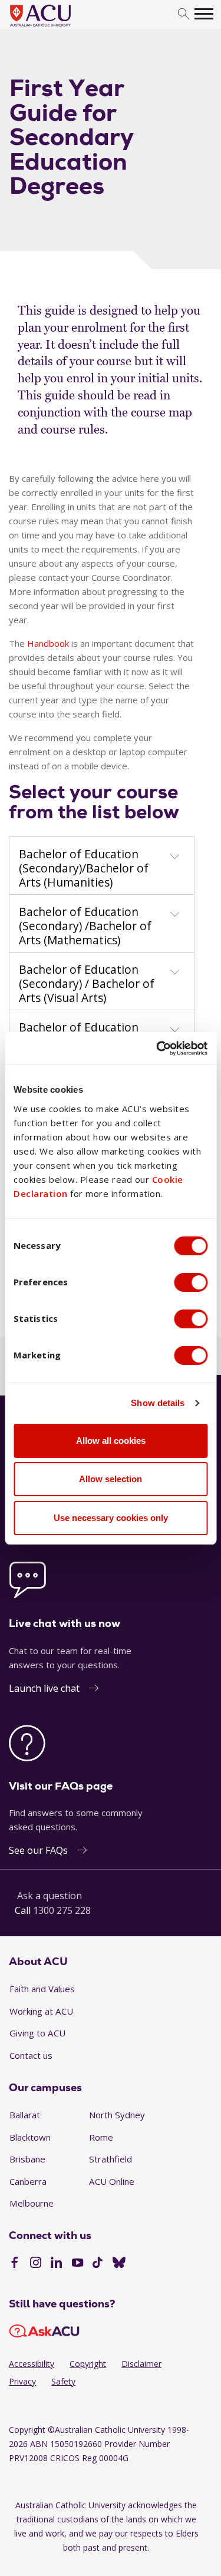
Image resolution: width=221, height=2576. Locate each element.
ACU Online (112, 2181)
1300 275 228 (62, 1910)
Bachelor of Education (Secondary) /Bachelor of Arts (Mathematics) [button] (85, 926)
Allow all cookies (111, 1441)
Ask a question (50, 1896)
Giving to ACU (37, 2033)
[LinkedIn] (56, 2264)
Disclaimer (141, 2364)
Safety (63, 2381)
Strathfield (111, 2159)
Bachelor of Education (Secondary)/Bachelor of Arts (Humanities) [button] (84, 868)
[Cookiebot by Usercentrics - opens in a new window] (157, 1049)
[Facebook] (14, 2264)
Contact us (31, 2055)
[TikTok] (98, 2264)
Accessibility (32, 2364)
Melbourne (32, 2203)
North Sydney (117, 2115)
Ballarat (25, 2115)
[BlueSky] (119, 2264)
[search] (184, 14)
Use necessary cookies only (111, 1518)
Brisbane (27, 2159)
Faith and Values (42, 1989)
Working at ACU (41, 2011)
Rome (101, 2137)
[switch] (191, 1282)
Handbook (48, 643)
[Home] (58, 27)
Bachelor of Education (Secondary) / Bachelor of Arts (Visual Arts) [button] (87, 984)
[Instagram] (36, 2264)
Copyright (88, 2364)
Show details (158, 1403)
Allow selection (111, 1479)
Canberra (28, 2181)
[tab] (102, 866)
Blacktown (30, 2137)
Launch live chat (44, 1688)
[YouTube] (77, 2264)
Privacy (22, 2381)
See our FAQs (38, 1850)
